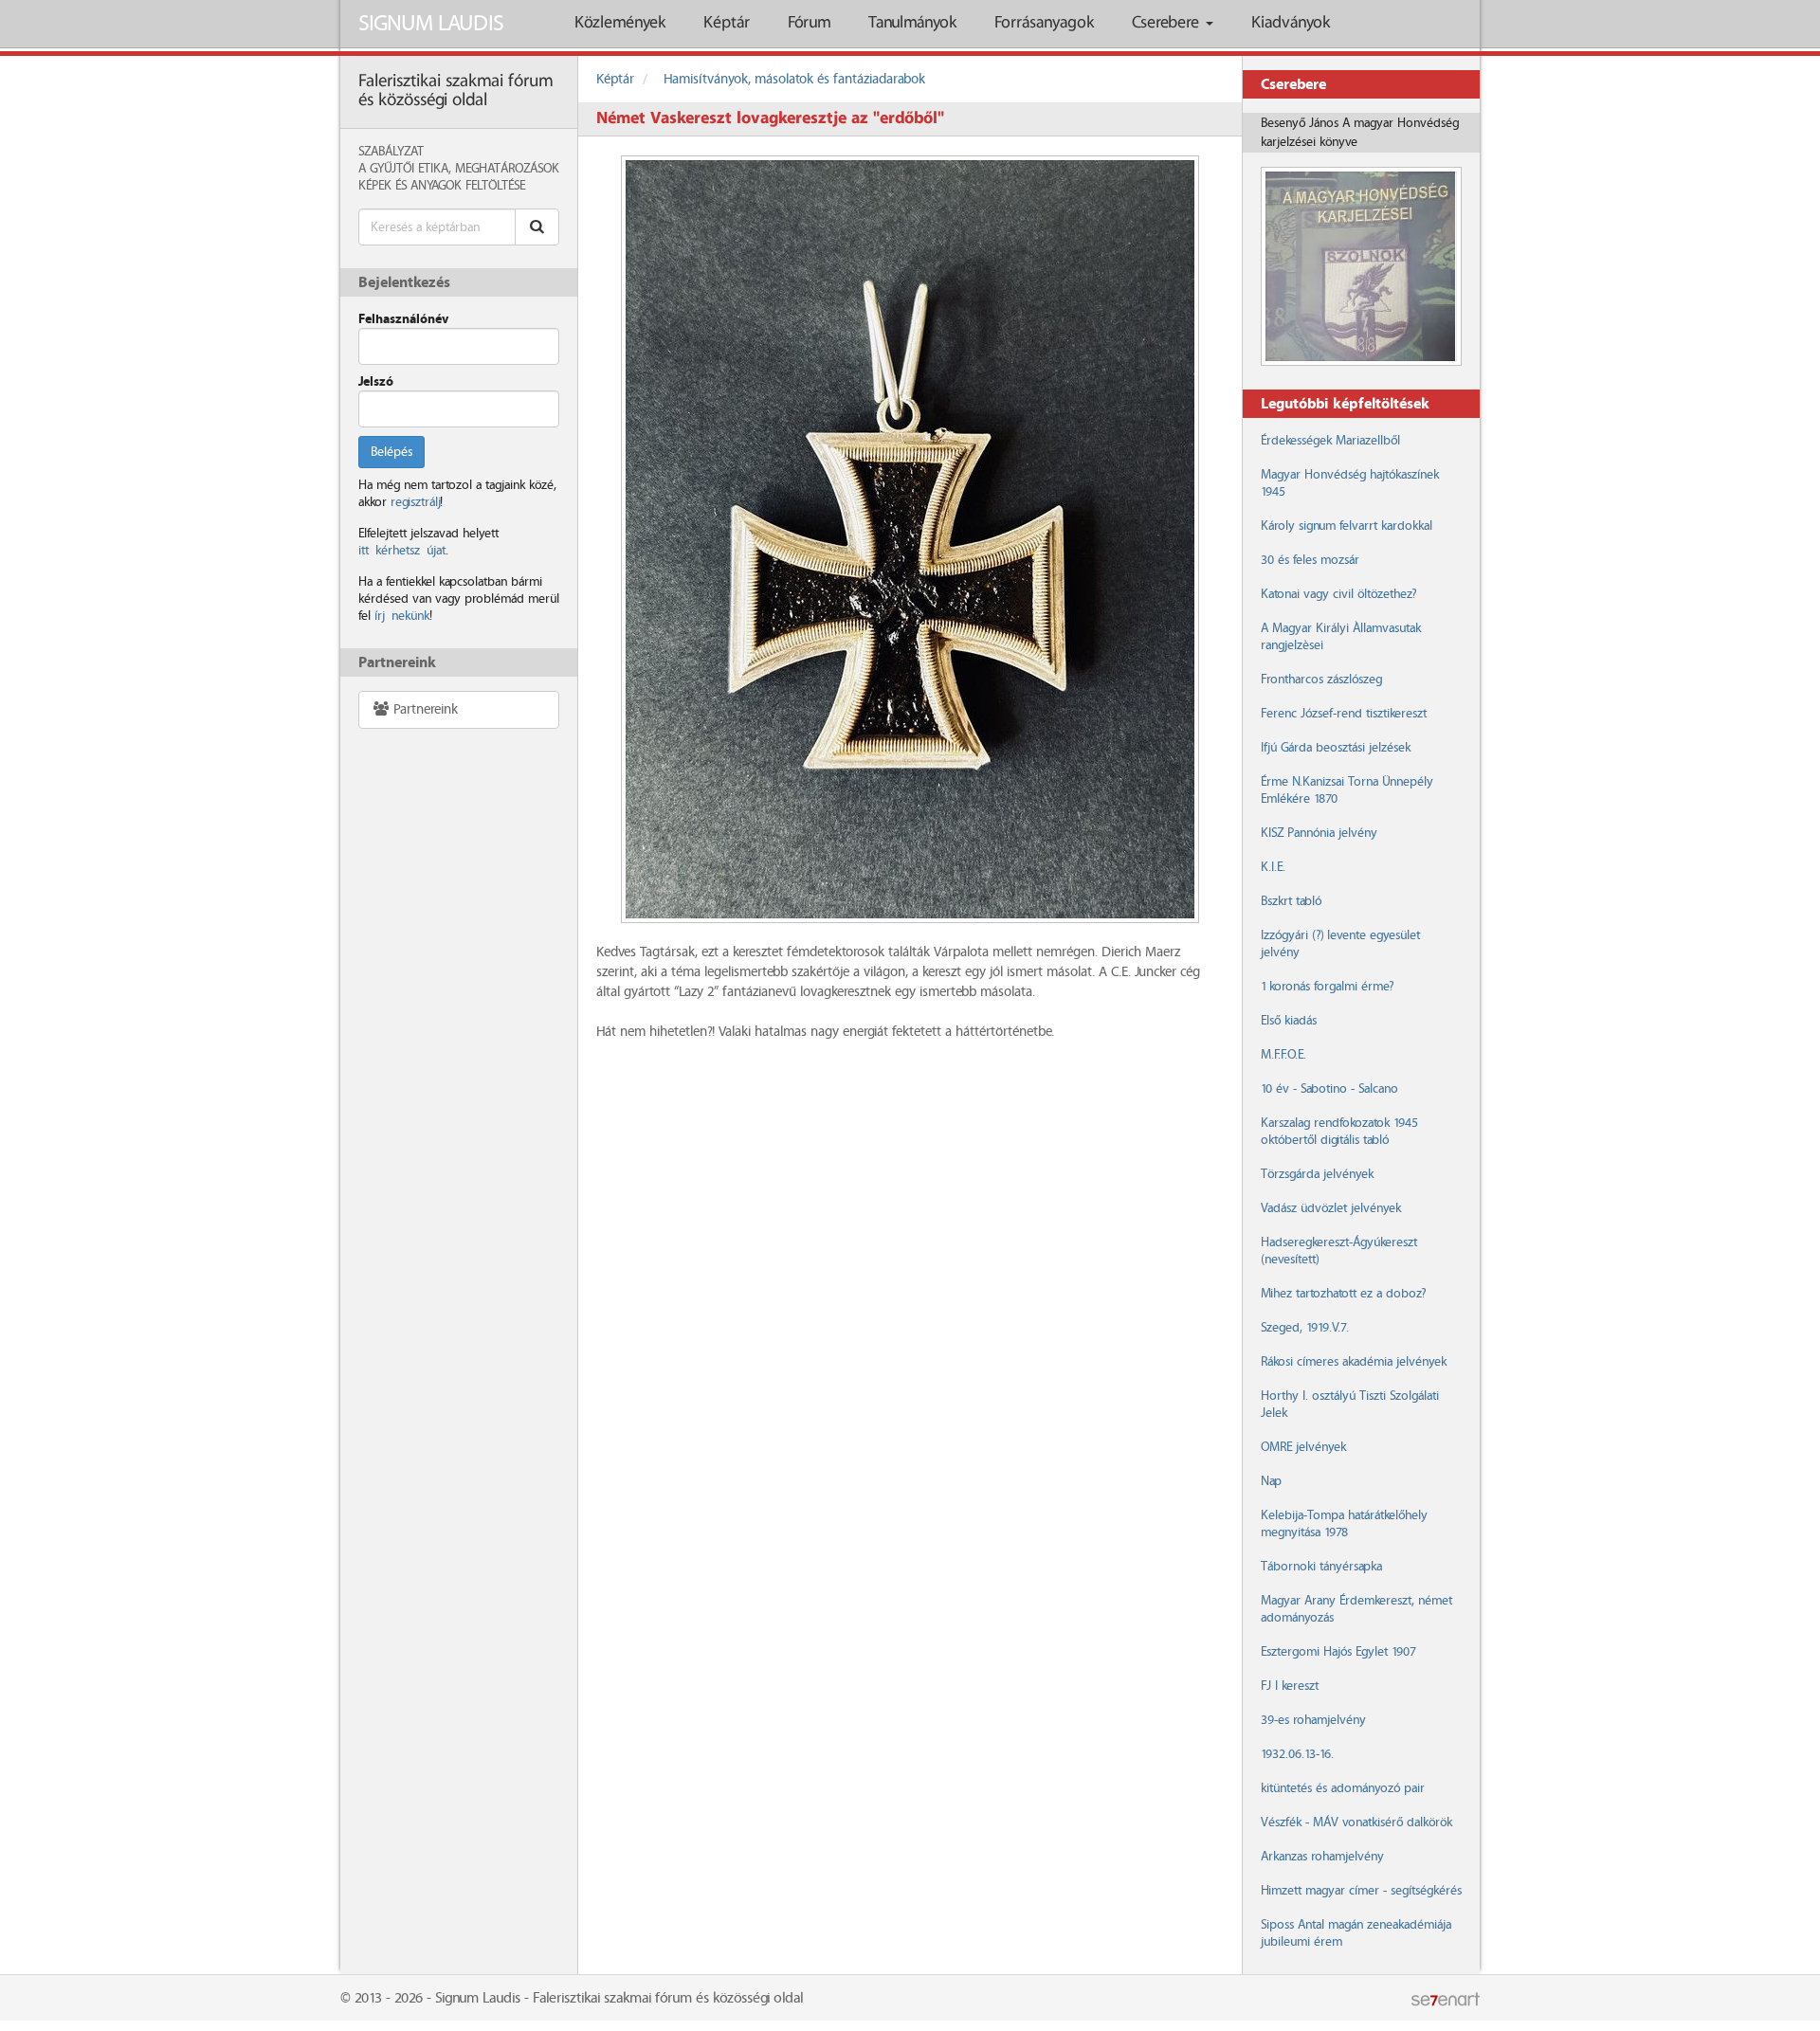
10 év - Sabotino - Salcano (1329, 1089)
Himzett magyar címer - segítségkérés (1361, 1891)
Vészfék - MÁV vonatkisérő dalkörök (1356, 1822)
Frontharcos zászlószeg (1321, 680)
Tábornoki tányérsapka (1321, 1567)
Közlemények (620, 23)
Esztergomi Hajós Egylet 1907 (1338, 1652)
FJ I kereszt (1290, 1686)
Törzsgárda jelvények (1317, 1174)
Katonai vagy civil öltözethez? (1338, 594)
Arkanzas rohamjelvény (1322, 1857)
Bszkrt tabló (1291, 901)
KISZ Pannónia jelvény (1319, 833)
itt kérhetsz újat (402, 551)
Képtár (727, 23)
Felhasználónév (403, 319)
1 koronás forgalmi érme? (1327, 987)
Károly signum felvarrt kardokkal (1347, 526)
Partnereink (424, 710)
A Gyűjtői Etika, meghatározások (459, 169)
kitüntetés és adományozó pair (1343, 1788)
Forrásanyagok (1044, 23)
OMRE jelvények (1303, 1447)
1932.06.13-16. (1297, 1754)
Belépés (391, 452)
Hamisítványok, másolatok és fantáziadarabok (794, 80)
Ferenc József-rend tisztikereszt (1344, 714)
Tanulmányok (912, 23)
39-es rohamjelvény (1313, 1720)
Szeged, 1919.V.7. (1305, 1328)
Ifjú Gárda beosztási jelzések (1336, 748)
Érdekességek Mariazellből (1330, 441)
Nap (1271, 1481)
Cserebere (1168, 23)
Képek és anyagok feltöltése (442, 186)
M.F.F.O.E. (1283, 1055)
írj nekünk (402, 616)
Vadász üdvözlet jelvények (1331, 1208)
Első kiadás (1289, 1021)
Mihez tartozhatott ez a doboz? (1343, 1294)
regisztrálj (415, 502)
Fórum (809, 23)
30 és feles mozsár (1310, 560)
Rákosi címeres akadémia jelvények (1354, 1362)
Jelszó (376, 382)
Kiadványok (1291, 23)
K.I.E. (1273, 867)
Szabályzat (391, 152)
